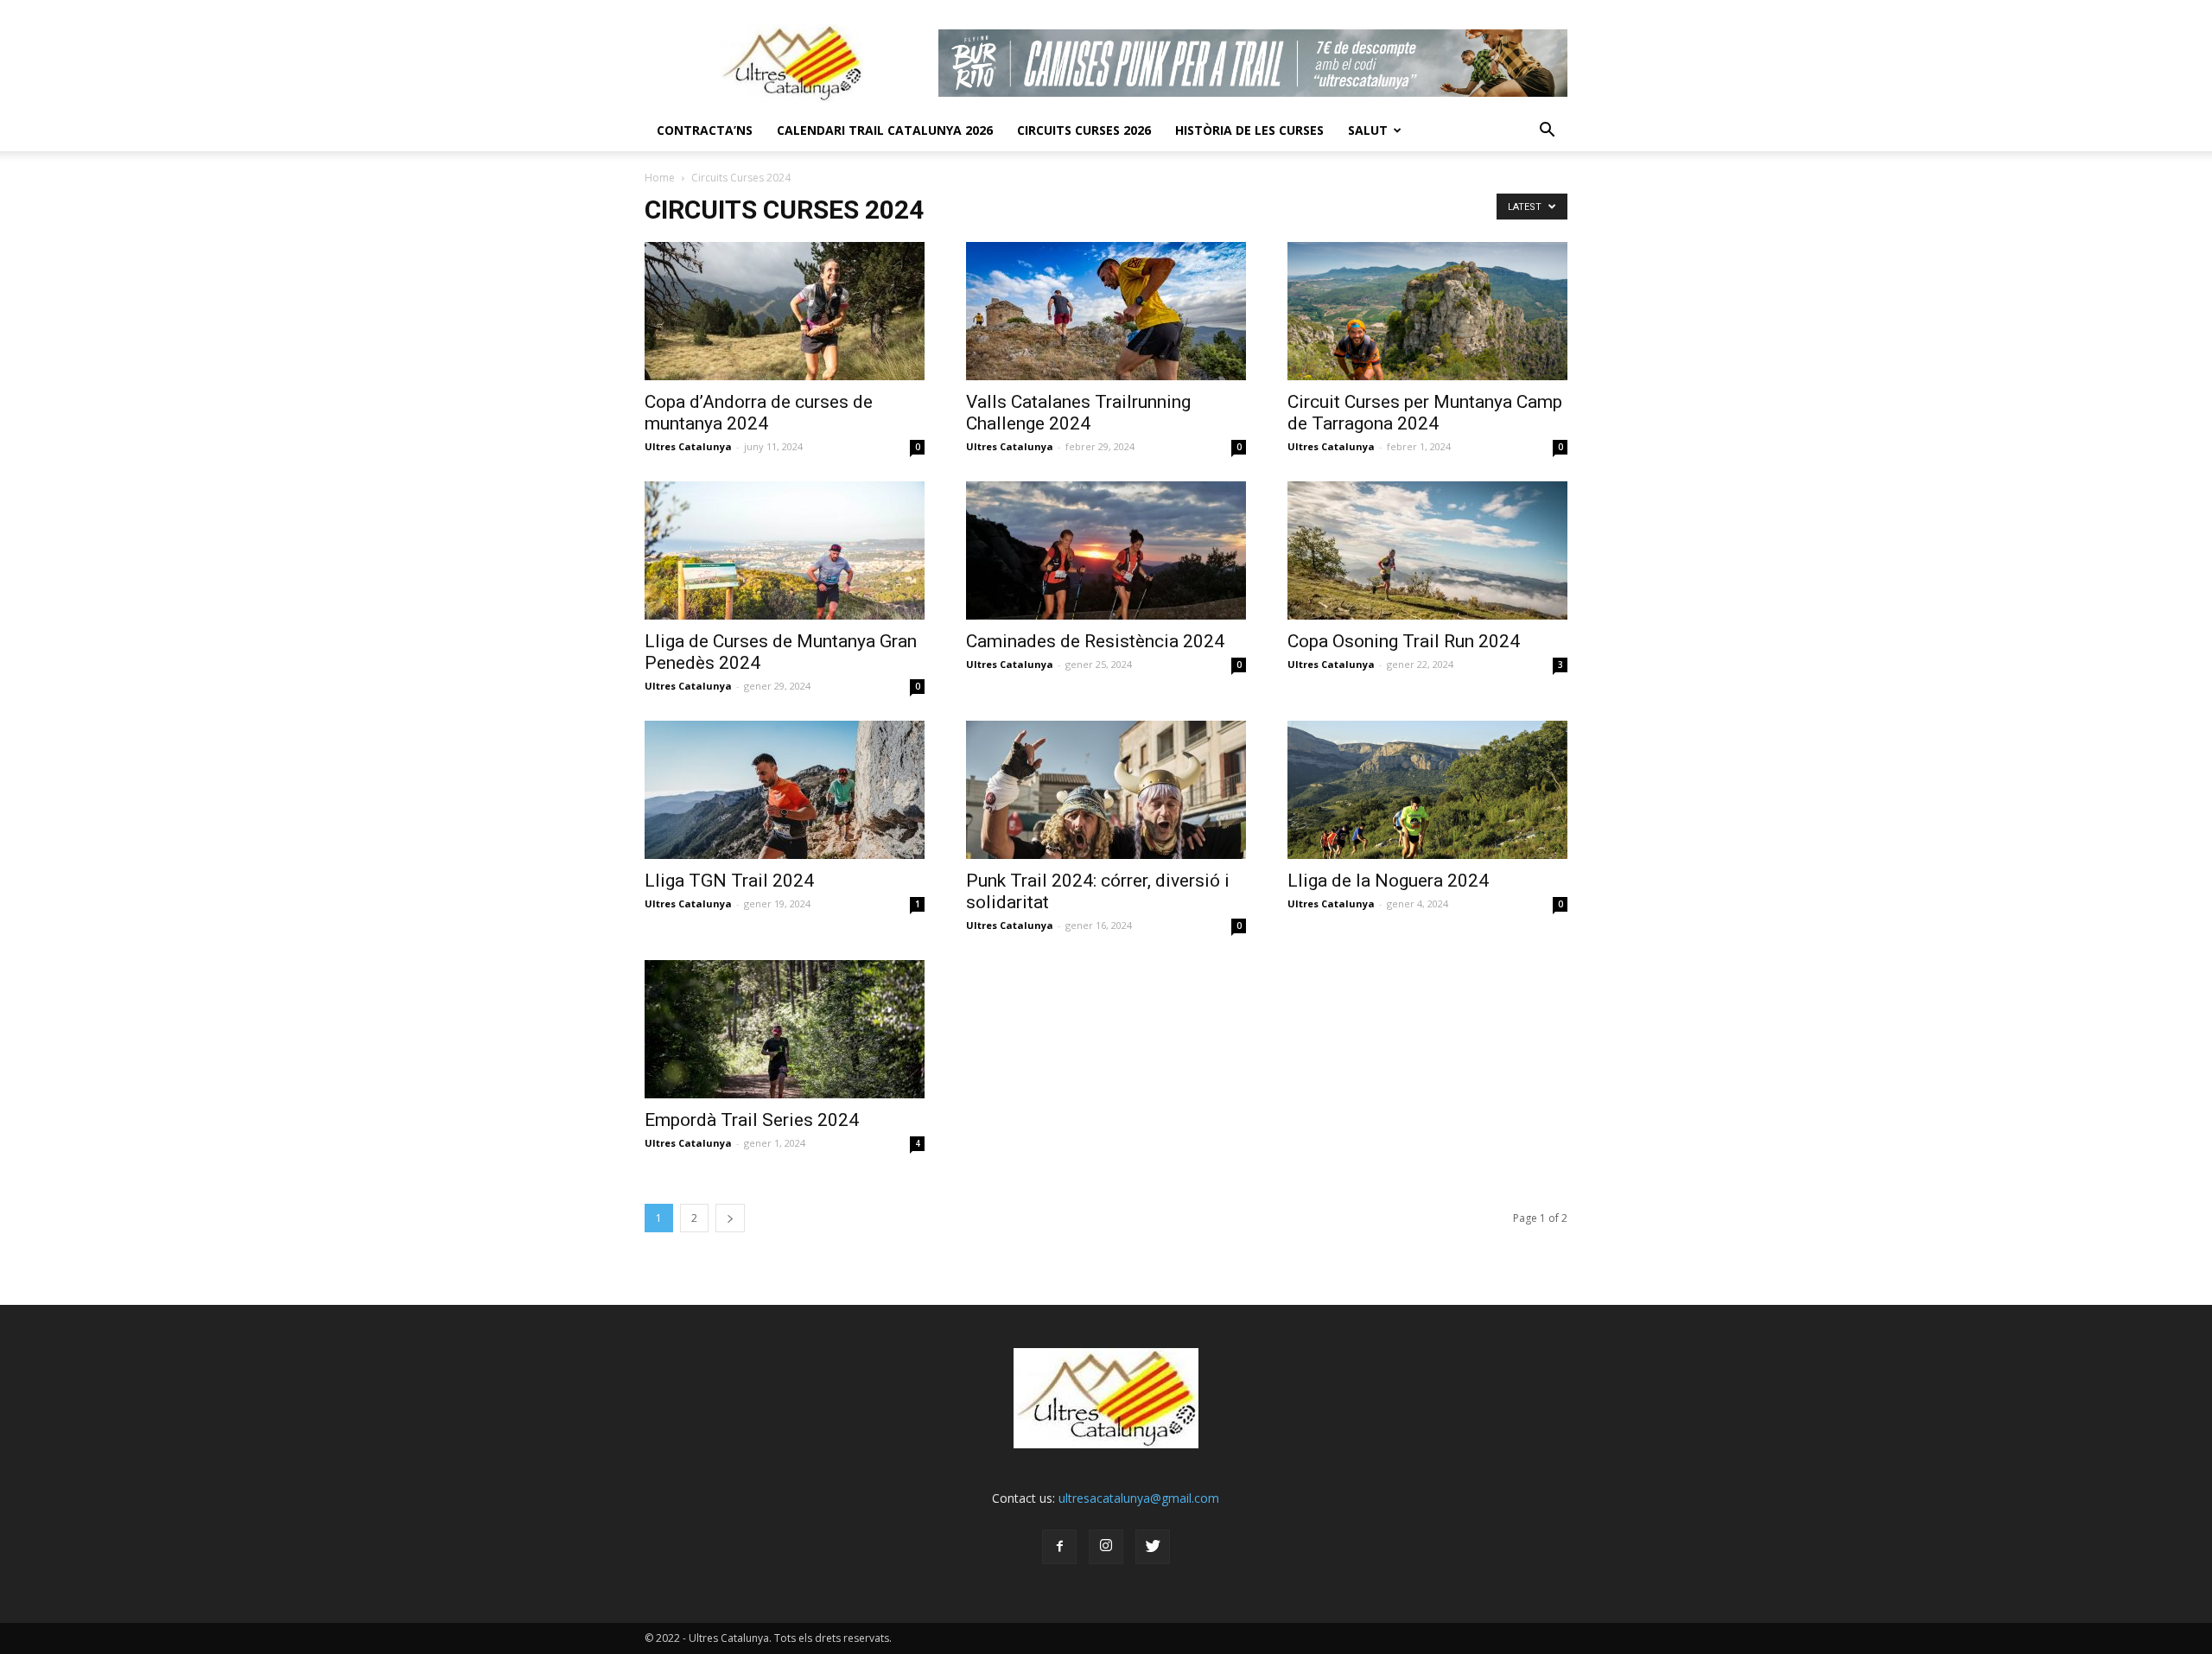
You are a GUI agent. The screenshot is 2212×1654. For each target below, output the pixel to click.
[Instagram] (1106, 1547)
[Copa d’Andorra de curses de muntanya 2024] (785, 311)
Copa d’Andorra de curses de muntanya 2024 (759, 413)
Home (660, 178)
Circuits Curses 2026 (1084, 130)
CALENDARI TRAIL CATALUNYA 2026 (885, 130)
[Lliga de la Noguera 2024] (1427, 790)
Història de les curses (1249, 130)
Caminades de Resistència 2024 (1095, 641)
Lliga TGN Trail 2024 (729, 881)
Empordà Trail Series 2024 (752, 1120)
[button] (1547, 130)
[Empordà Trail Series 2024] (785, 1029)
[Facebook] (1059, 1547)
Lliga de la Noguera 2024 (1388, 881)
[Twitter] (1153, 1547)
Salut (1368, 130)
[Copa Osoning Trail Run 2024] (1427, 550)
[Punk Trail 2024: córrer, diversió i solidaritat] (1106, 790)
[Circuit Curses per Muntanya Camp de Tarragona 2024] (1427, 311)
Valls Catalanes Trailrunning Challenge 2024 (1078, 413)
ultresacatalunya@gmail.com (1139, 1498)
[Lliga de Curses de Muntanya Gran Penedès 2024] (785, 550)
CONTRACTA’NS (705, 130)
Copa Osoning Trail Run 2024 (1404, 641)
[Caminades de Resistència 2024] (1106, 550)
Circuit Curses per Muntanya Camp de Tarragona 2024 (1425, 413)
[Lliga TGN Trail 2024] (785, 790)
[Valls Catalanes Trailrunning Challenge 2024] (1106, 311)
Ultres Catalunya (688, 446)
